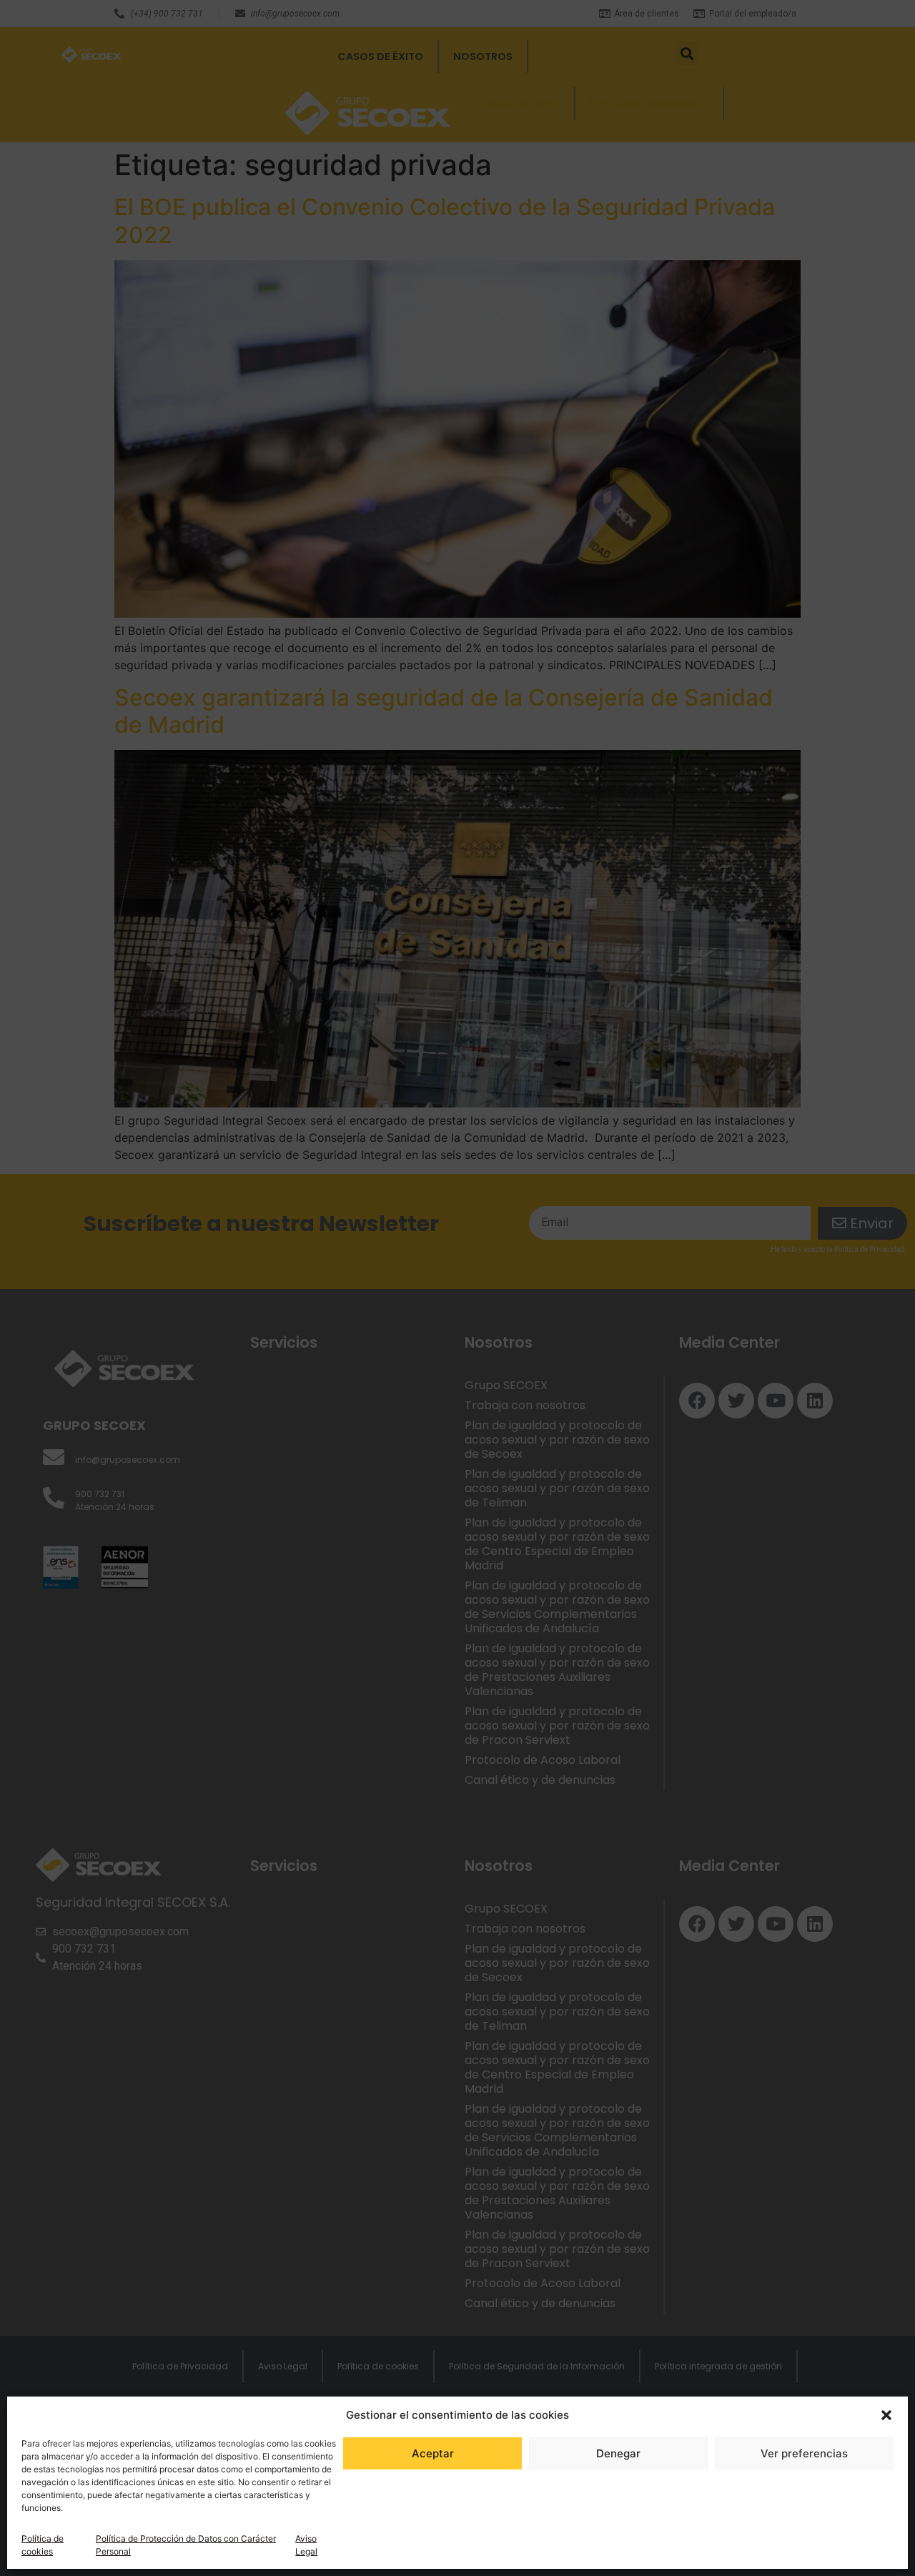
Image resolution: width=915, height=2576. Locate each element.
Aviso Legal (306, 2545)
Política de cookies (43, 2545)
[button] (886, 2415)
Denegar (618, 2453)
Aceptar (433, 2453)
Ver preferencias (804, 2453)
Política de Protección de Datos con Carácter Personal (186, 2545)
